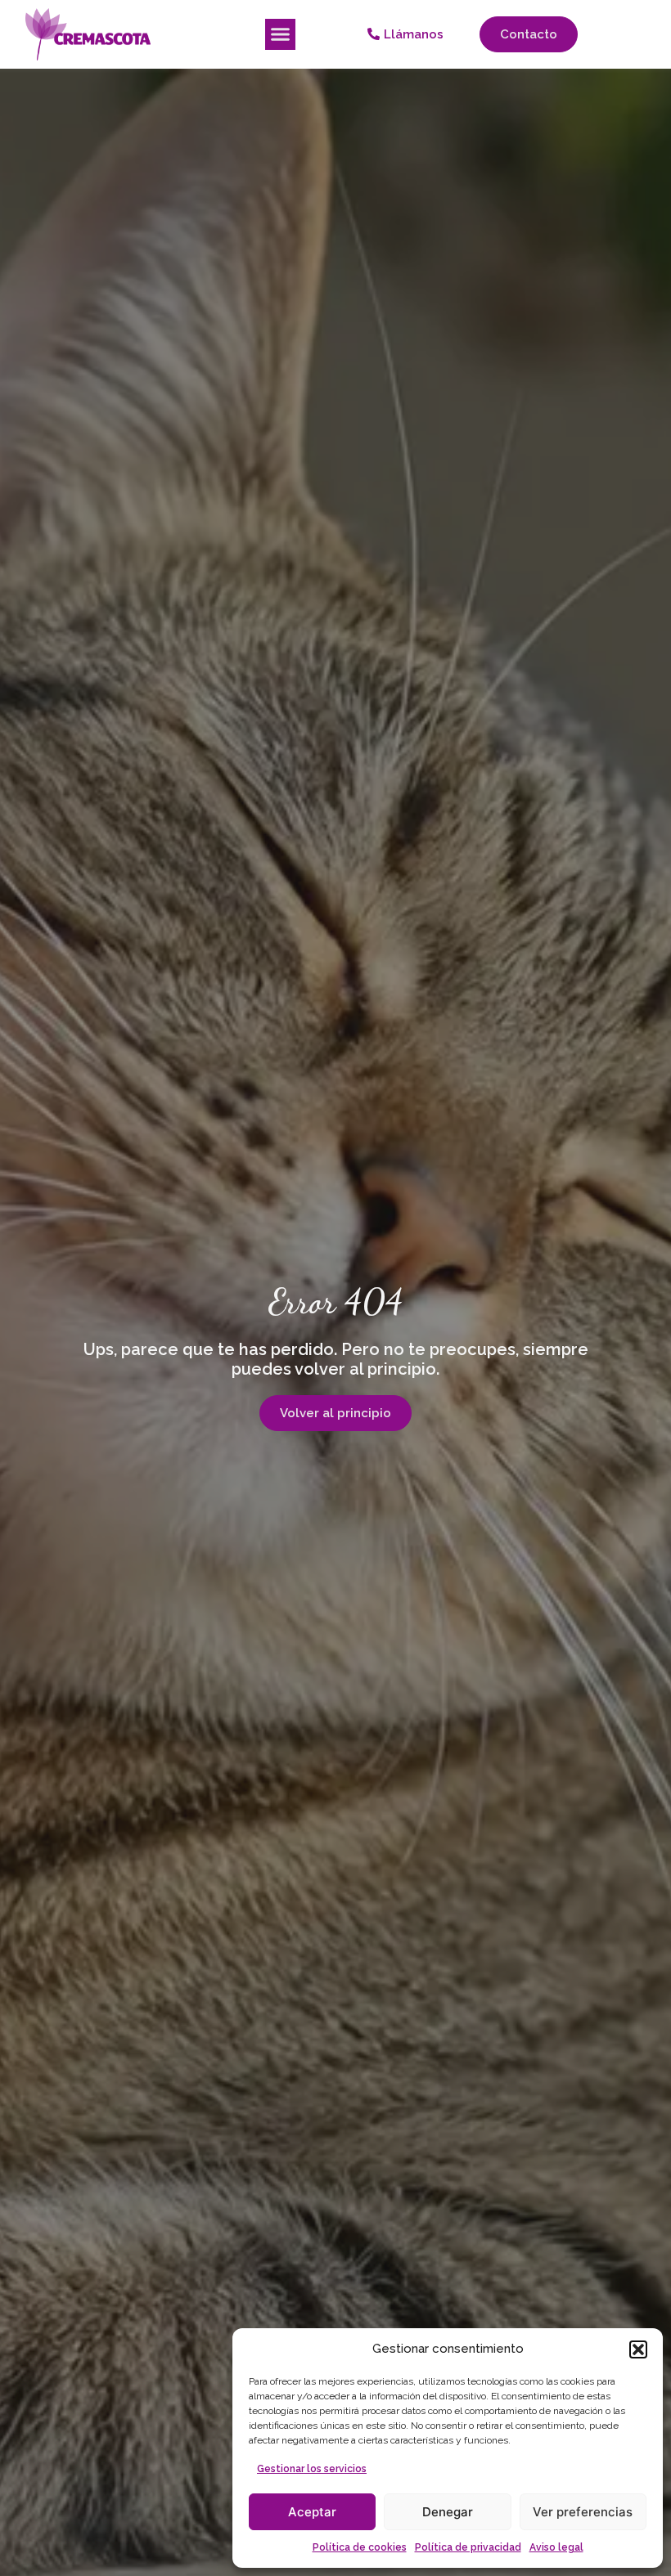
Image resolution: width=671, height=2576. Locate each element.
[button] (638, 2349)
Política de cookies (360, 2547)
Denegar (448, 2512)
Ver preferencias (583, 2512)
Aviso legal (556, 2547)
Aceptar (312, 2512)
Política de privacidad (468, 2547)
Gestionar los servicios (312, 2469)
